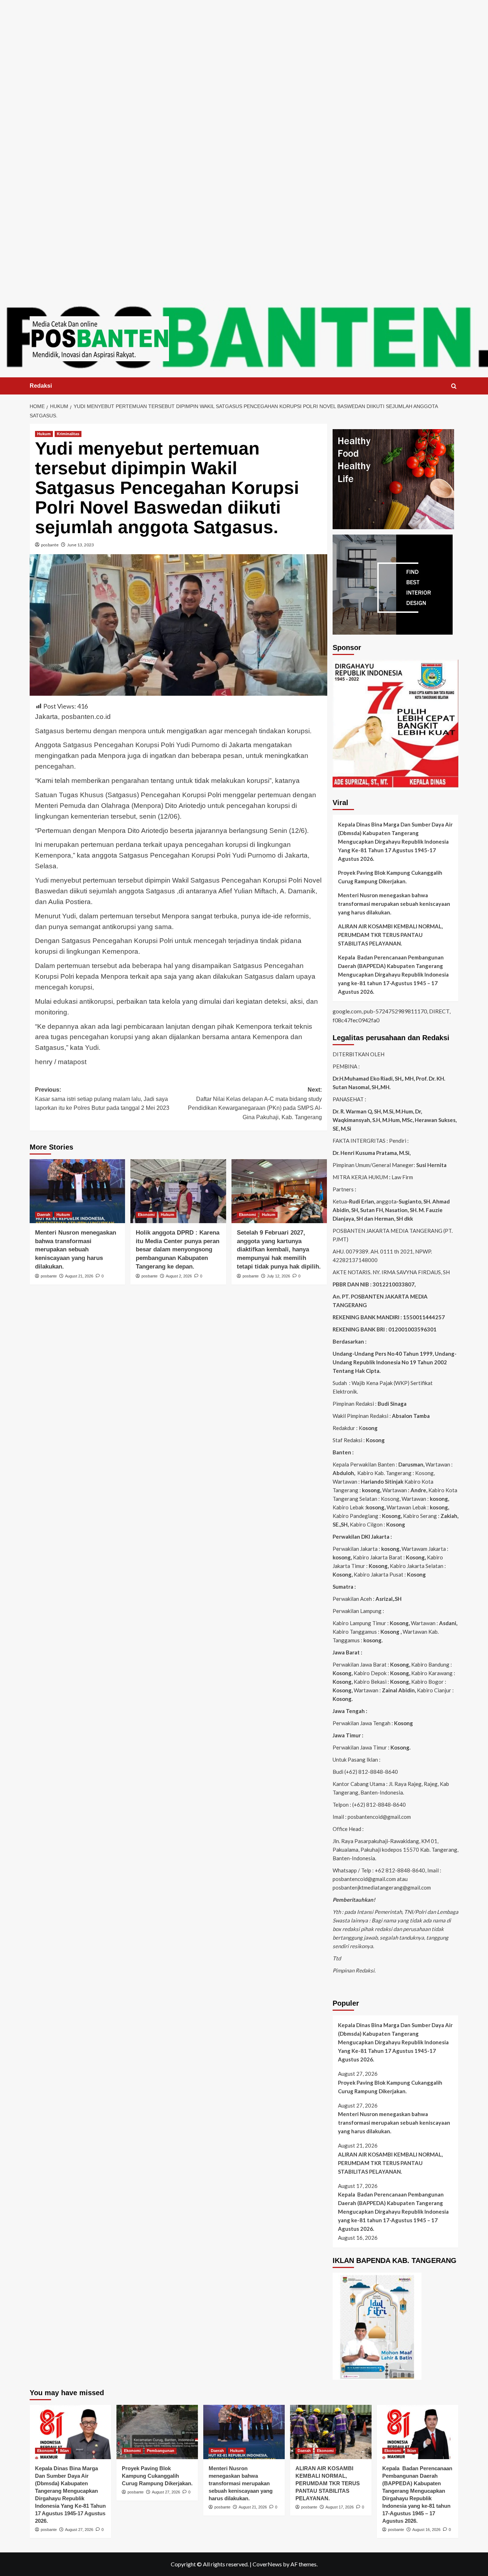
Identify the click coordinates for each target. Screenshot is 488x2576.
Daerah (44, 1215)
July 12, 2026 (278, 1276)
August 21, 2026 (79, 1276)
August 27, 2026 (79, 2530)
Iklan (64, 2451)
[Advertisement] (244, 50)
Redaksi (41, 386)
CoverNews (267, 2564)
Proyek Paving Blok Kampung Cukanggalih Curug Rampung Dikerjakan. (390, 877)
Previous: (102, 1099)
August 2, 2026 (179, 1276)
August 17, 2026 (340, 2507)
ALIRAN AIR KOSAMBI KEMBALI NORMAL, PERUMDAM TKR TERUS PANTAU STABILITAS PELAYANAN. (390, 935)
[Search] (454, 386)
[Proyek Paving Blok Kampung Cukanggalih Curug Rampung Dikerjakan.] (157, 2432)
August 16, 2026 (426, 2530)
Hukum (44, 434)
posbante (50, 545)
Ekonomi (146, 1215)
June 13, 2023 (81, 545)
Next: (255, 1103)
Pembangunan (161, 2451)
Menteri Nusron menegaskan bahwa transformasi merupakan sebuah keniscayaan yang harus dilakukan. (76, 1250)
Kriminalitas (68, 434)
